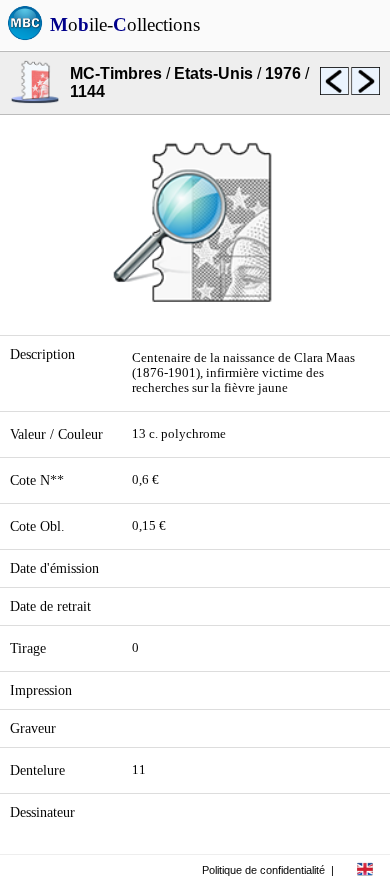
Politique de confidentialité (263, 870)
